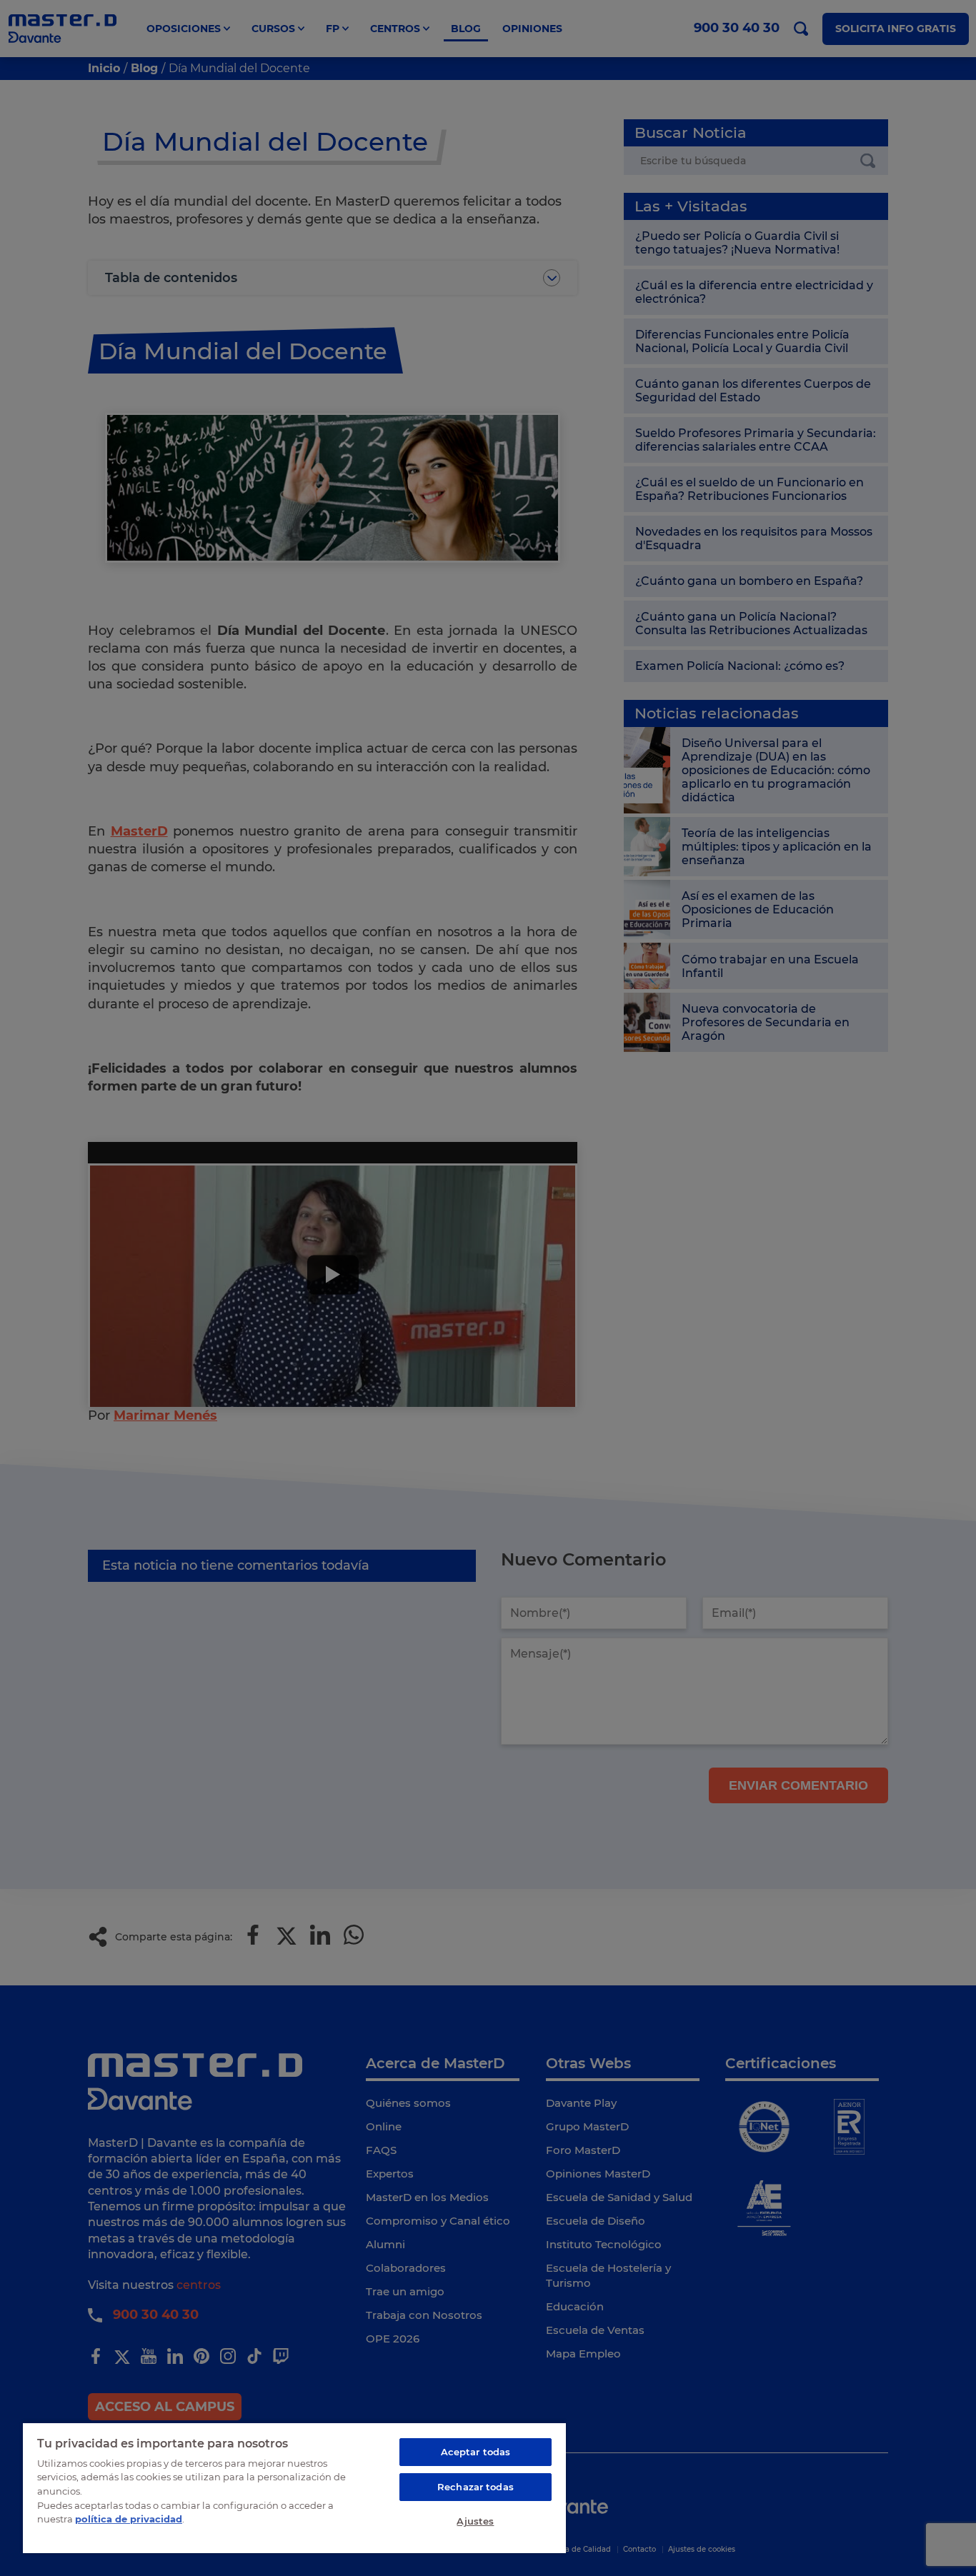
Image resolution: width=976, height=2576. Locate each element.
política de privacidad (129, 2519)
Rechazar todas (475, 2487)
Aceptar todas (476, 2452)
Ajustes (475, 2521)
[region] (294, 2487)
